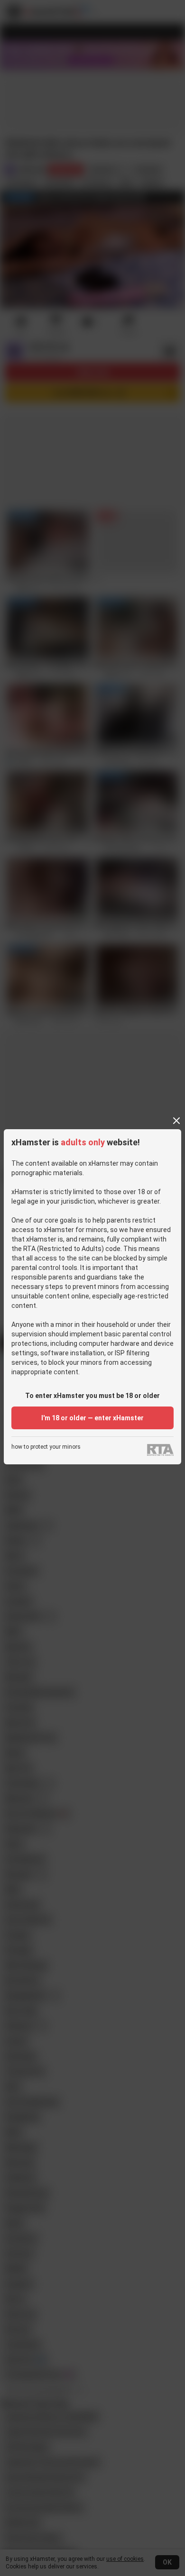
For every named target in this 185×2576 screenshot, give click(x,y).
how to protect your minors (46, 1447)
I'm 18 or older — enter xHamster (92, 1418)
